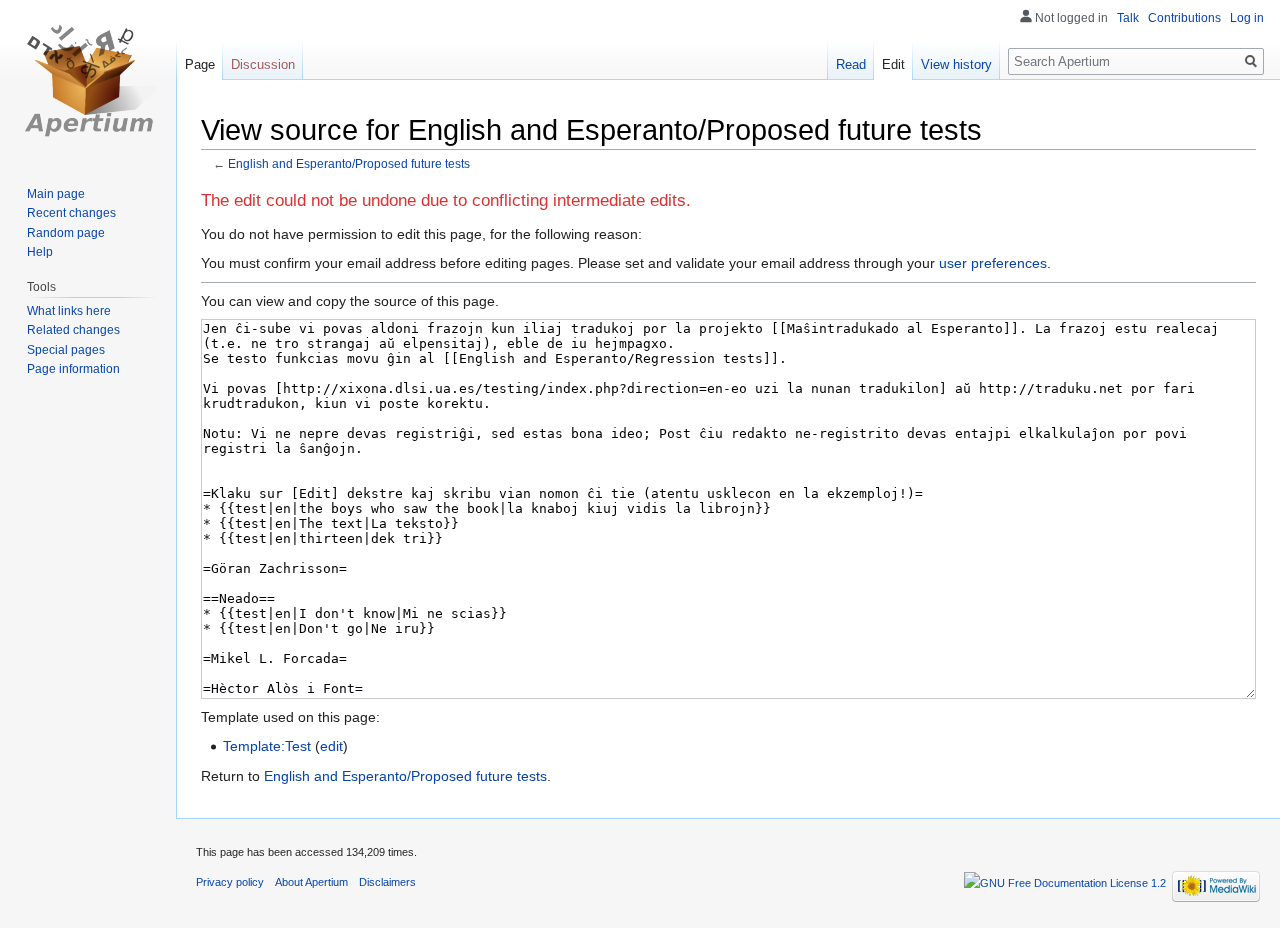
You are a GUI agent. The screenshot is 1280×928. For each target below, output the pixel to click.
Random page (66, 233)
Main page (56, 194)
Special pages (66, 350)
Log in (1247, 18)
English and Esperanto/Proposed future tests (349, 163)
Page (200, 64)
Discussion (263, 64)
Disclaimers (387, 882)
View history (956, 64)
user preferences (993, 263)
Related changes (73, 330)
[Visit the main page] (88, 80)
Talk (1128, 18)
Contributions (1184, 18)
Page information (73, 369)
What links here (69, 311)
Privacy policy (230, 882)
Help (40, 252)
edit (331, 746)
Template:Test (267, 746)
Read (851, 64)
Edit (893, 64)
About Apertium (311, 882)
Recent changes (71, 213)
